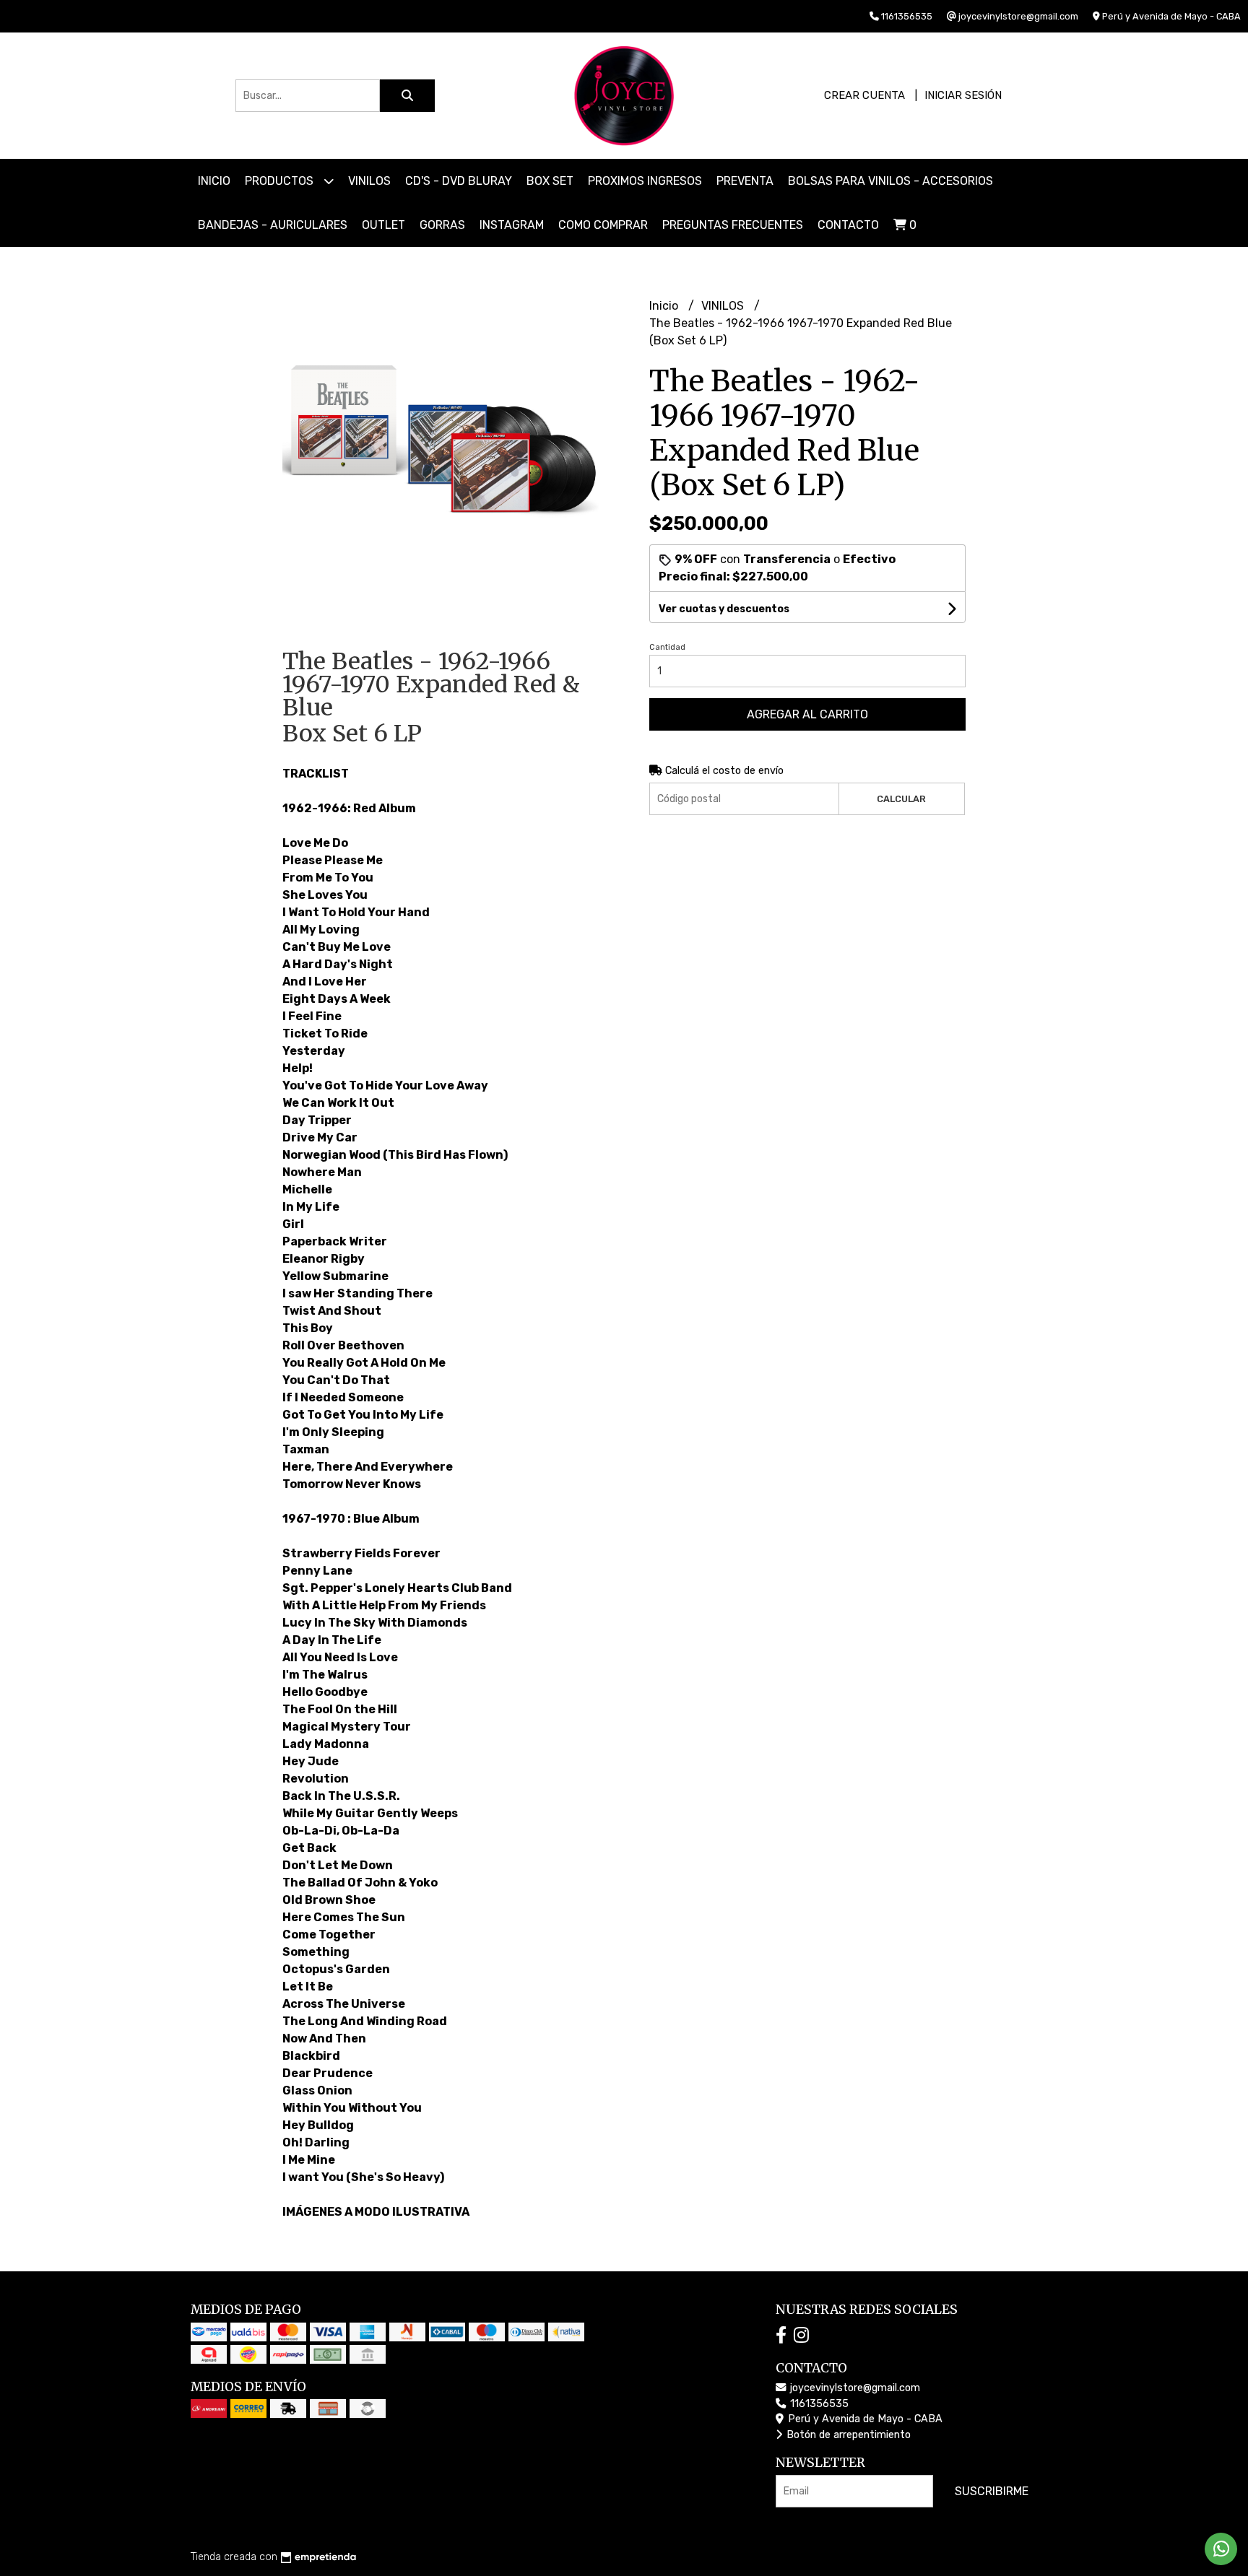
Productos (281, 181)
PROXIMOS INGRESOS (645, 181)
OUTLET (383, 225)
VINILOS (369, 181)
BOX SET (550, 181)
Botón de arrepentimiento (847, 2435)
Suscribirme (992, 2491)
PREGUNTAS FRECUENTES (733, 225)
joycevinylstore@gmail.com (854, 2388)
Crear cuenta (864, 95)
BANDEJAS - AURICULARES (273, 225)
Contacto (848, 225)
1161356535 (818, 2404)
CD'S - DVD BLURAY (459, 181)
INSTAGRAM (512, 225)
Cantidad (667, 647)
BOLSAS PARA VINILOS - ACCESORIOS (890, 181)
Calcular (901, 799)
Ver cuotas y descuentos (724, 609)
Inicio (214, 181)
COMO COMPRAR (603, 225)
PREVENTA (745, 181)
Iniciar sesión (963, 95)
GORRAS (442, 225)
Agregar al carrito (807, 714)
